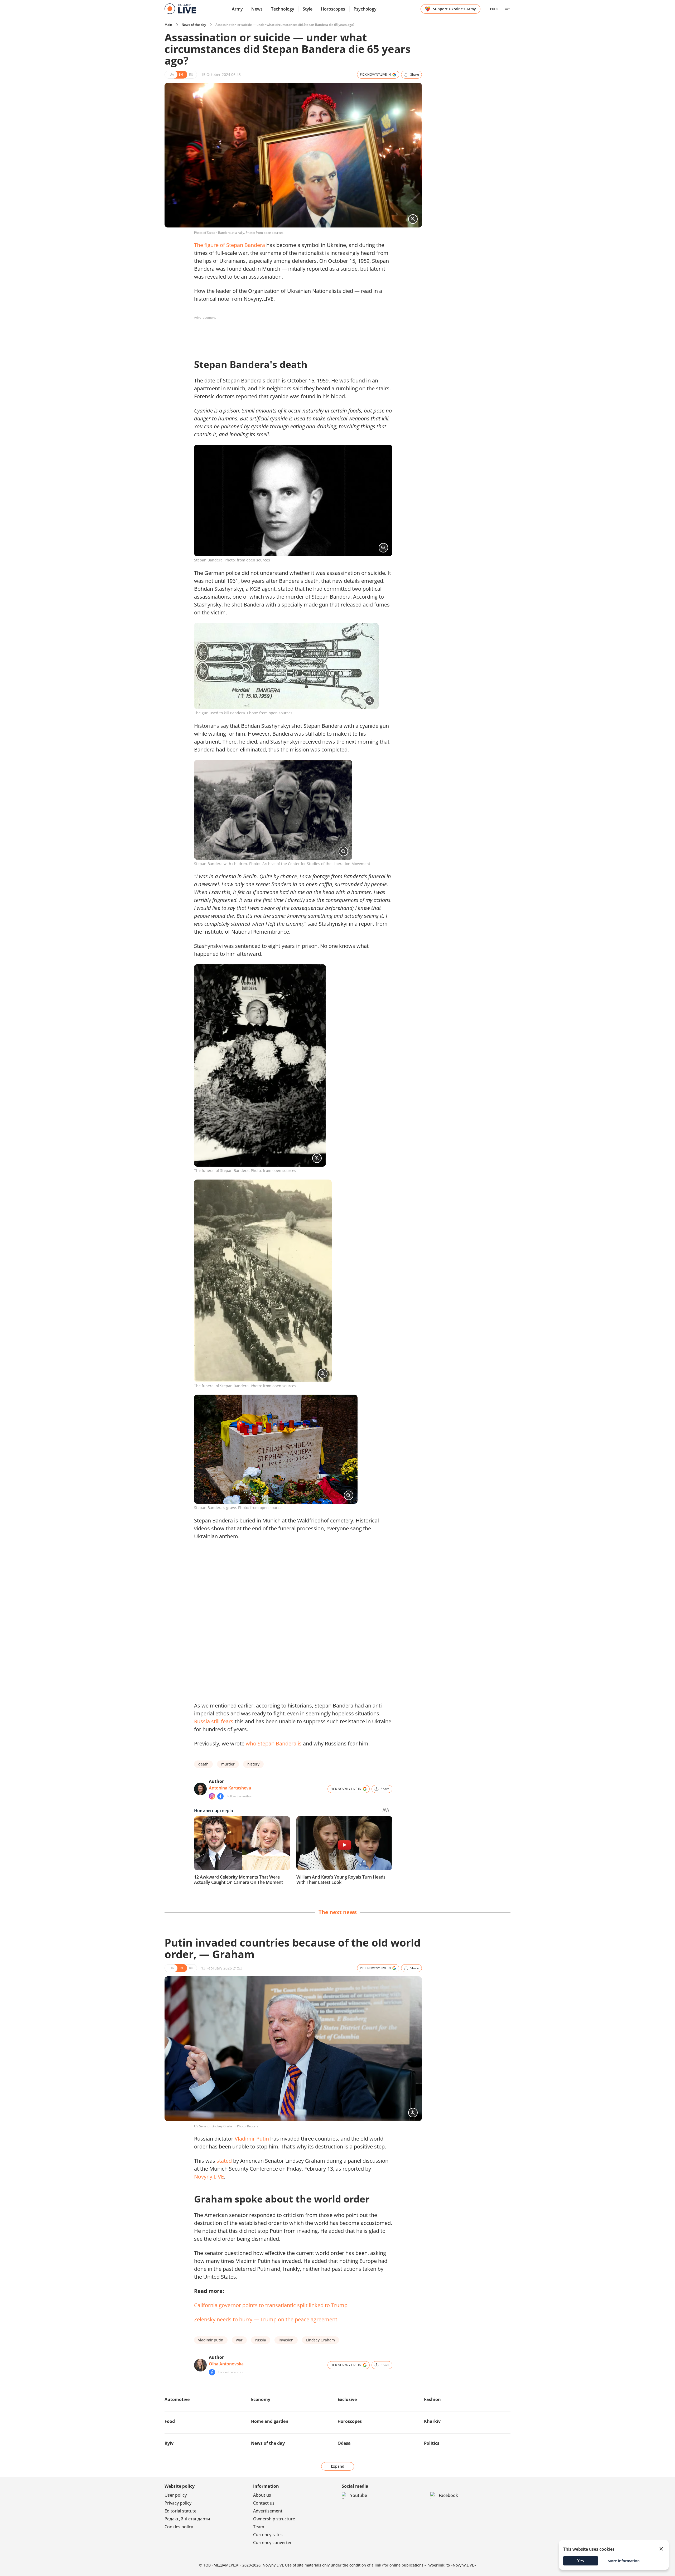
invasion (286, 2340)
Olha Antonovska (226, 2364)
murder (228, 1764)
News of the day (194, 25)
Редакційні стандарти (187, 2519)
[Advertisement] (290, 334)
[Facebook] (220, 1796)
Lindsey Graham (320, 2340)
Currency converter (273, 2543)
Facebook (448, 2495)
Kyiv (169, 2443)
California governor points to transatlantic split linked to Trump (271, 2305)
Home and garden (270, 2421)
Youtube (359, 2495)
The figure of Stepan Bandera (230, 245)
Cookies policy (179, 2527)
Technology (283, 9)
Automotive (177, 2399)
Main (168, 25)
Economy (261, 2399)
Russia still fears (214, 1721)
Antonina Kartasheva (230, 1788)
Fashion (432, 2399)
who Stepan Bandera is (274, 1743)
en (492, 9)
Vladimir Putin (252, 2139)
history (253, 1764)
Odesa (344, 2443)
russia (261, 2340)
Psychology (365, 9)
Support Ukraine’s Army (454, 9)
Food (170, 2421)
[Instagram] (212, 1796)
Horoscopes (333, 9)
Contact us (264, 2503)
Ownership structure (274, 2519)
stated (224, 2161)
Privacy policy (178, 2503)
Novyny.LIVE (209, 2177)
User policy (176, 2495)
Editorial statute (180, 2511)
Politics (432, 2443)
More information (624, 2561)
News (257, 9)
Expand (338, 2466)
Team (259, 2527)
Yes (581, 2561)
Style (308, 9)
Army (237, 9)
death (203, 1764)
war (239, 2340)
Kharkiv (432, 2421)
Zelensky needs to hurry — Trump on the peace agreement (266, 2319)
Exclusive (347, 2399)
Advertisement (268, 2511)
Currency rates (268, 2535)
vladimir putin (211, 2340)
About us (262, 2495)
